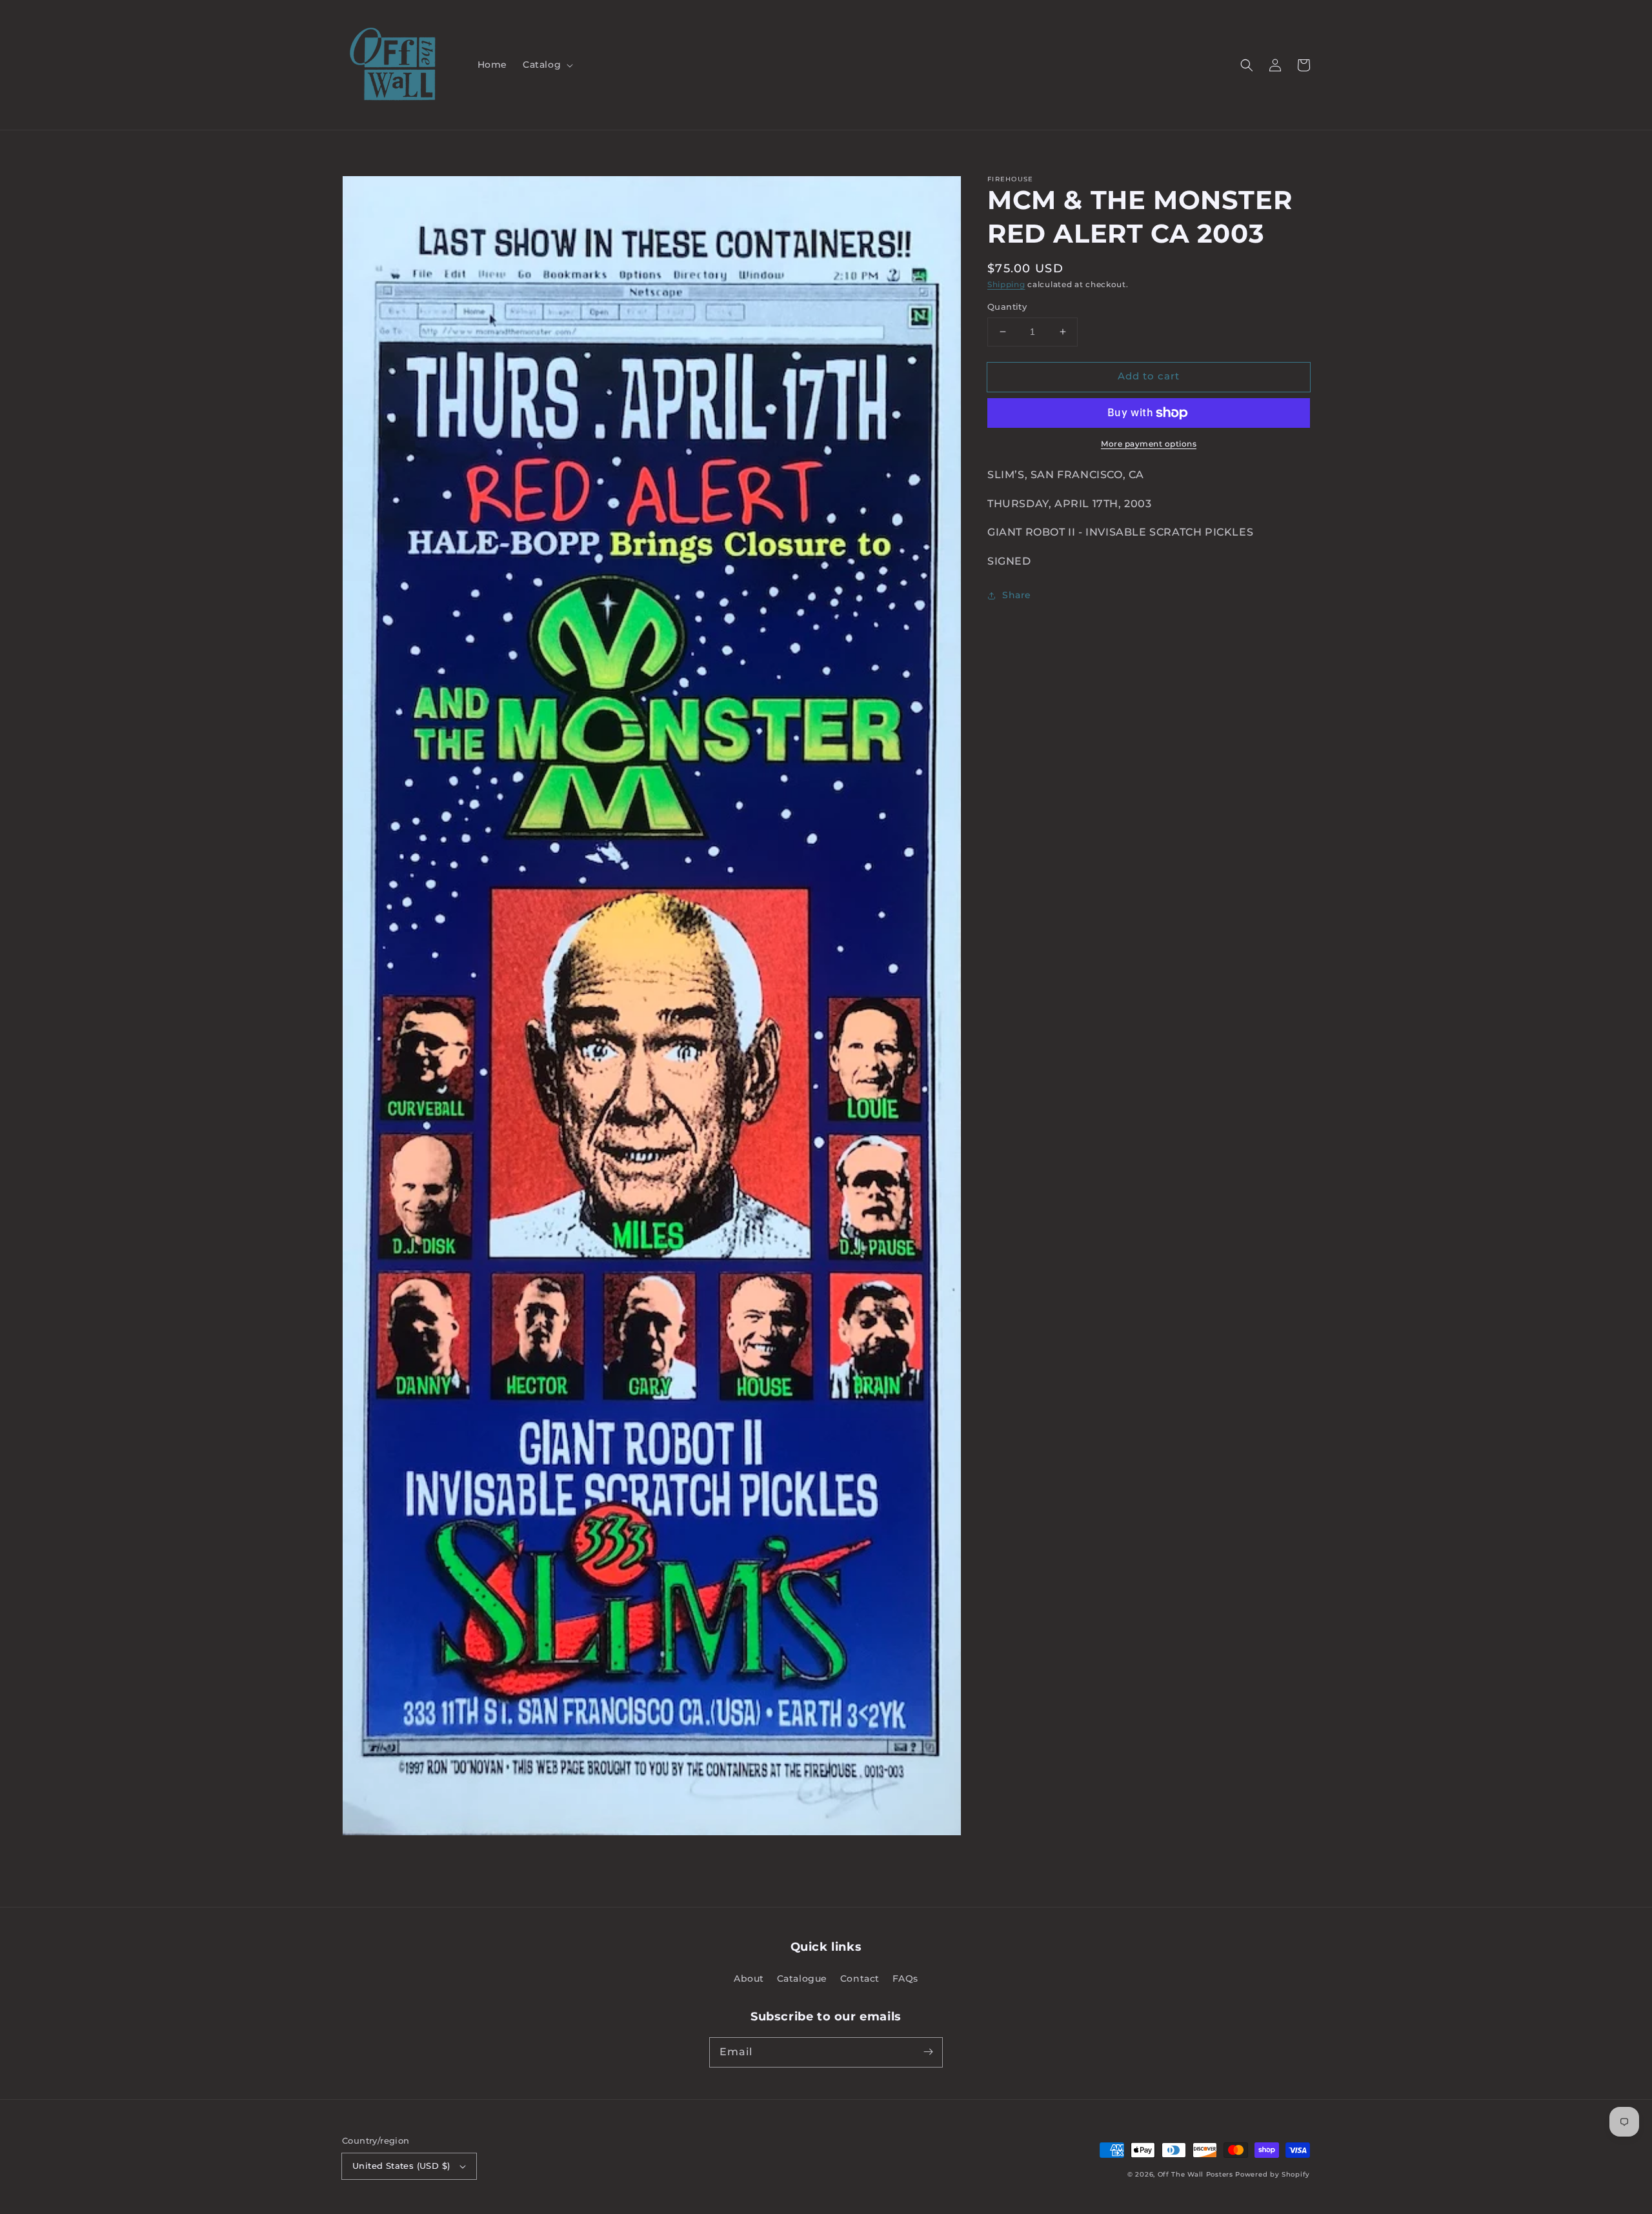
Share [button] (1017, 595)
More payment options (1149, 444)
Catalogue (802, 1978)
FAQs (905, 1978)
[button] (547, 65)
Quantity (1007, 307)
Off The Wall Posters (1197, 2174)
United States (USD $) (401, 2166)
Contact (860, 1978)
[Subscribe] (928, 2052)
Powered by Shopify (1273, 2174)
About (749, 1978)
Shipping (1006, 284)
